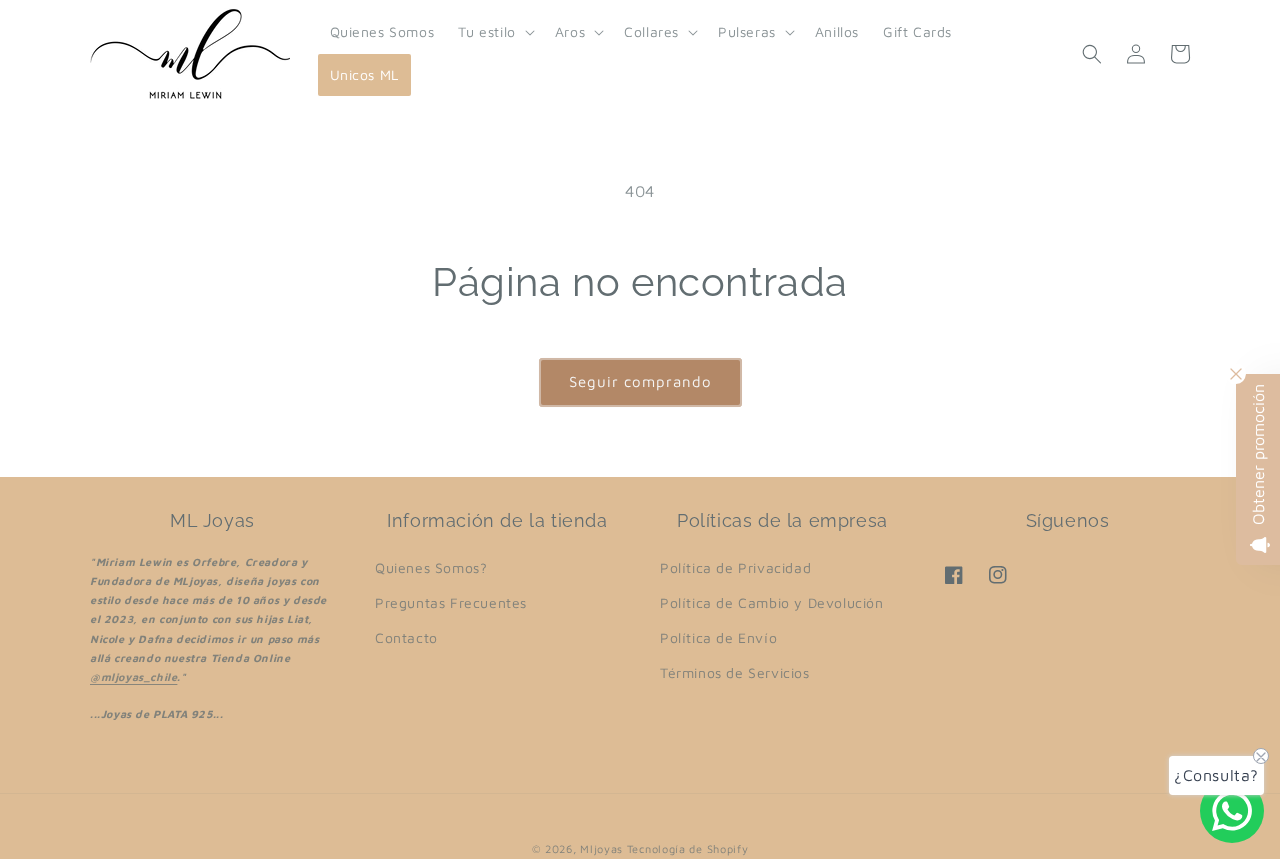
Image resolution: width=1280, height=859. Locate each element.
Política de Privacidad (735, 567)
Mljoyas (601, 848)
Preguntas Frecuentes (451, 602)
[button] (494, 32)
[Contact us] (1232, 811)
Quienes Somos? (431, 567)
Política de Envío (718, 637)
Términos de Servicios (735, 672)
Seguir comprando (640, 381)
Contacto (406, 637)
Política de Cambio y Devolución (772, 602)
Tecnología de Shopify (688, 848)
